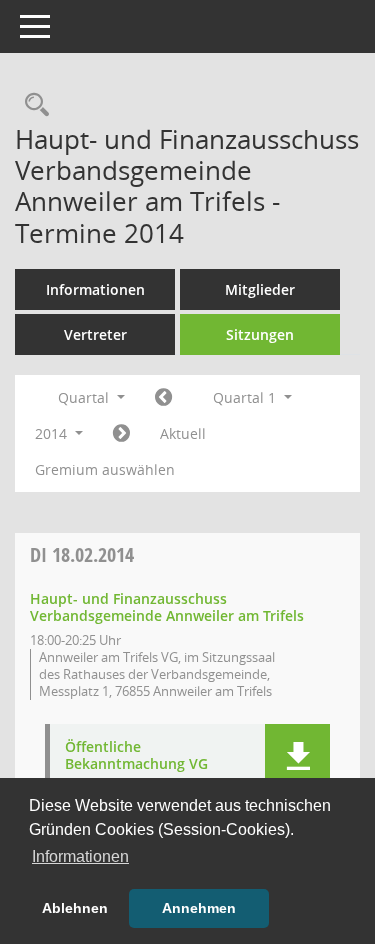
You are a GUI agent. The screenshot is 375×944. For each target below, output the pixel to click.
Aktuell (183, 433)
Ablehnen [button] (75, 908)
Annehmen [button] (199, 908)
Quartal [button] (85, 397)
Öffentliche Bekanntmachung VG (136, 756)
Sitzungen (260, 334)
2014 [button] (53, 433)
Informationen (95, 289)
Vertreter (95, 334)
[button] (297, 758)
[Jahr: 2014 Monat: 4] (121, 434)
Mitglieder (260, 289)
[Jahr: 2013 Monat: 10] (163, 398)
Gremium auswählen (105, 469)
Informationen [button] (80, 856)
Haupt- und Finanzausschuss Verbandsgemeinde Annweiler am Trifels (167, 607)
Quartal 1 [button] (246, 397)
